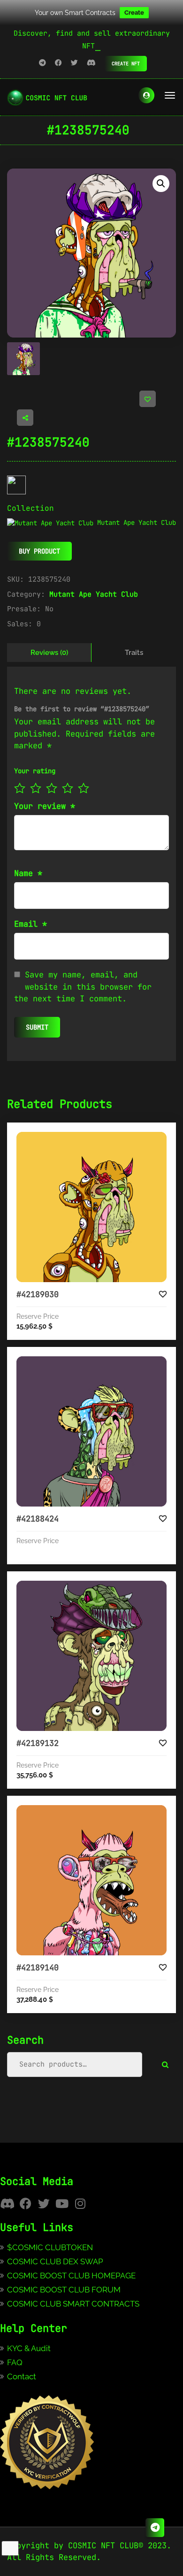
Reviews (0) (49, 653)
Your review (45, 806)
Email (30, 924)
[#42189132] (91, 1656)
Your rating (35, 771)
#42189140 (38, 1968)
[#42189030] (91, 1207)
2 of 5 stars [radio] (36, 788)
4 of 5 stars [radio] (68, 788)
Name (28, 873)
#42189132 (38, 1743)
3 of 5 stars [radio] (52, 788)
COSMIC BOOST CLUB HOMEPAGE (71, 2276)
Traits (134, 653)
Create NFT (126, 64)
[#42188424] (91, 1431)
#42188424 (38, 1519)
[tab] (49, 653)
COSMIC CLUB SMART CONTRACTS (73, 2304)
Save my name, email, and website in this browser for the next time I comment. (83, 987)
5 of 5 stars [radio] (84, 788)
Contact (22, 2376)
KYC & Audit (29, 2348)
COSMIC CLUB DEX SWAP (55, 2261)
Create (134, 12)
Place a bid (101, 1139)
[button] (161, 184)
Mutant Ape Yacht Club (94, 594)
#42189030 (38, 1294)
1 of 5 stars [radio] (20, 788)
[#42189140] (91, 1880)
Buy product (39, 551)
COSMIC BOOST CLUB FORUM (64, 2290)
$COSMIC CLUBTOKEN (50, 2247)
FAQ (15, 2362)
